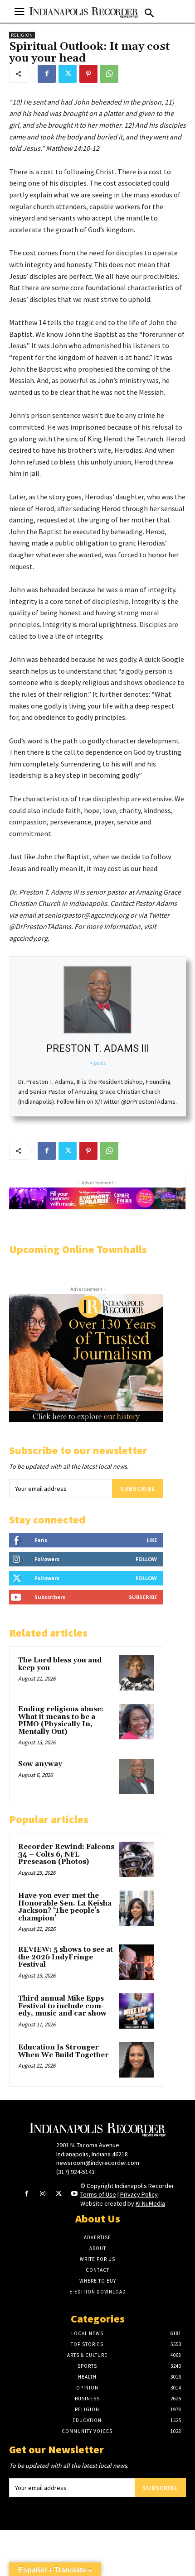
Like (152, 1540)
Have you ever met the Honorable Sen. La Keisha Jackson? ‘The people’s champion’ (65, 1907)
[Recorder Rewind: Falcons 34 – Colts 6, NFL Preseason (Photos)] (136, 1859)
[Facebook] (47, 74)
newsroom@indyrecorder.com (98, 2163)
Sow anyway (40, 1764)
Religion (22, 35)
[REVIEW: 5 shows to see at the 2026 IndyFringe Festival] (136, 1962)
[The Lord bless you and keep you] (136, 1673)
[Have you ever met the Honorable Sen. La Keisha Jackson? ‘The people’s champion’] (136, 1908)
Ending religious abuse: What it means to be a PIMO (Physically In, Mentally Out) (61, 1721)
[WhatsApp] (109, 74)
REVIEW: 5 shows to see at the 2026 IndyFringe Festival (66, 1957)
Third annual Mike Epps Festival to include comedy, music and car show (62, 2006)
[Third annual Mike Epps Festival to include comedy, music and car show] (136, 2011)
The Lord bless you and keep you (60, 1664)
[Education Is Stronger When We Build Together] (136, 2060)
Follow (146, 1559)
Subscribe (138, 1489)
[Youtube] (75, 2194)
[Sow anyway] (136, 1776)
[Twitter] (68, 74)
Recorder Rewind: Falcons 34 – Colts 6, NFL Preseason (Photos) (66, 1854)
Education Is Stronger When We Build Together (63, 2051)
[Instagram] (42, 2194)
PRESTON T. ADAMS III (98, 1048)
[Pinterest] (88, 74)
